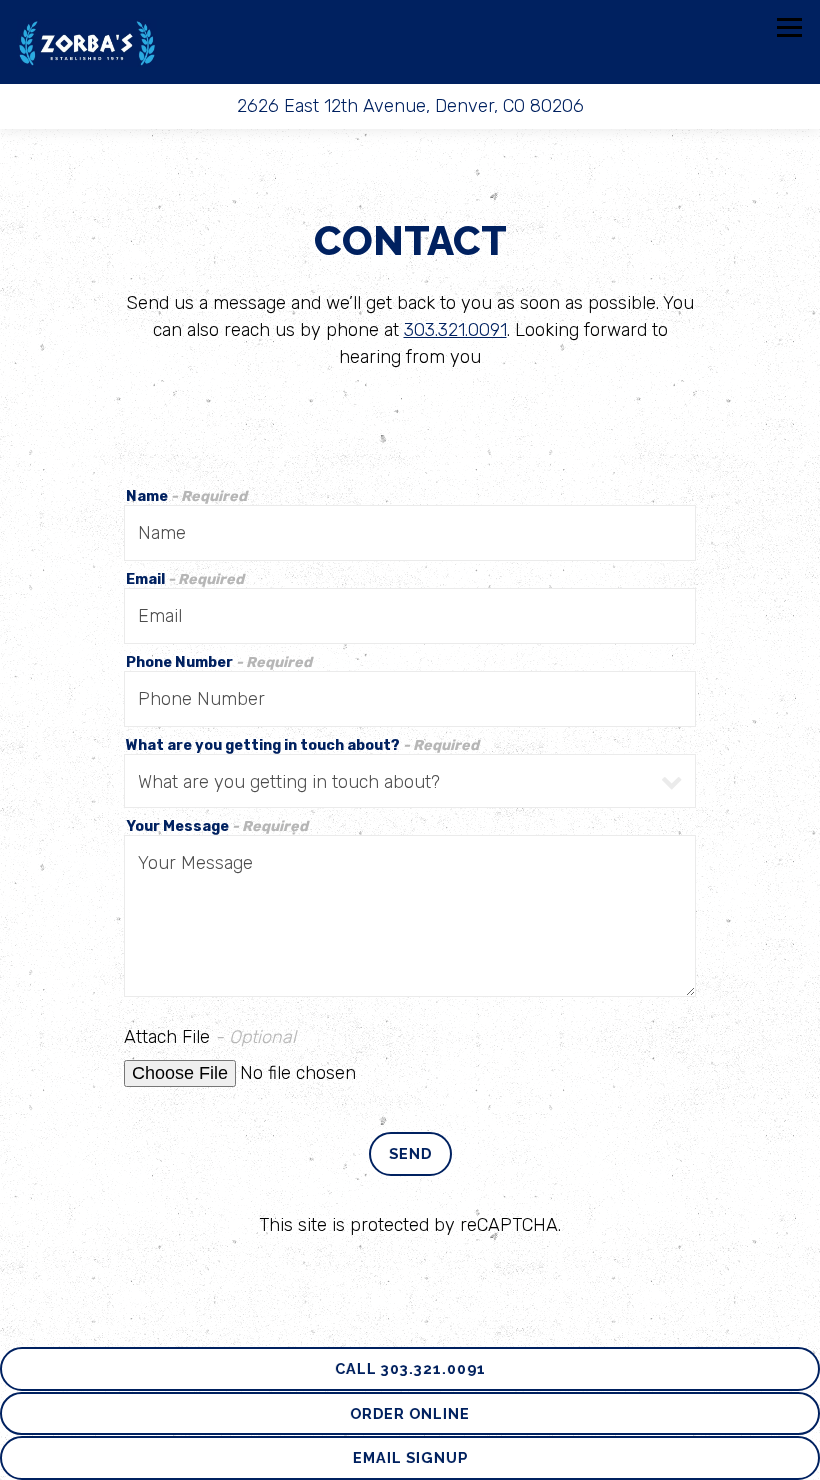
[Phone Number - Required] (410, 699)
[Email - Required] (410, 616)
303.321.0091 (455, 330)
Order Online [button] (410, 1413)
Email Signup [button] (410, 1457)
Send (410, 1153)
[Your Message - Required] (410, 916)
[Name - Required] (410, 533)
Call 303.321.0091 (410, 1368)
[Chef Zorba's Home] (87, 42)
